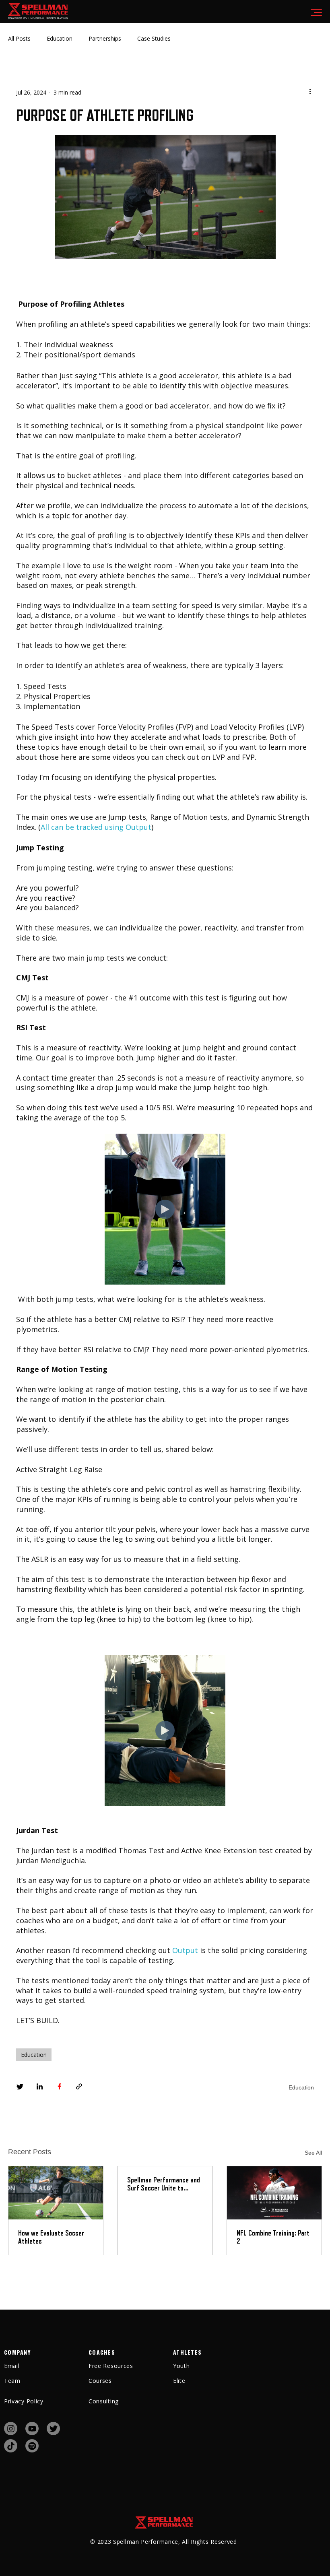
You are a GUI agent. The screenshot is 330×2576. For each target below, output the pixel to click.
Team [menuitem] (12, 2381)
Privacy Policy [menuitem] (24, 2401)
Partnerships (105, 38)
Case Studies (154, 38)
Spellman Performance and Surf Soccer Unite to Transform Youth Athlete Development (164, 2184)
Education (60, 38)
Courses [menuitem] (100, 2381)
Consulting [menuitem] (104, 2401)
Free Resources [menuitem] (111, 2366)
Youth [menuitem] (181, 2366)
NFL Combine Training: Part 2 (273, 2237)
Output (185, 1950)
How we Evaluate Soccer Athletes (51, 2237)
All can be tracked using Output (96, 827)
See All (313, 2153)
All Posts (19, 38)
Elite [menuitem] (179, 2381)
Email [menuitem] (12, 2366)
